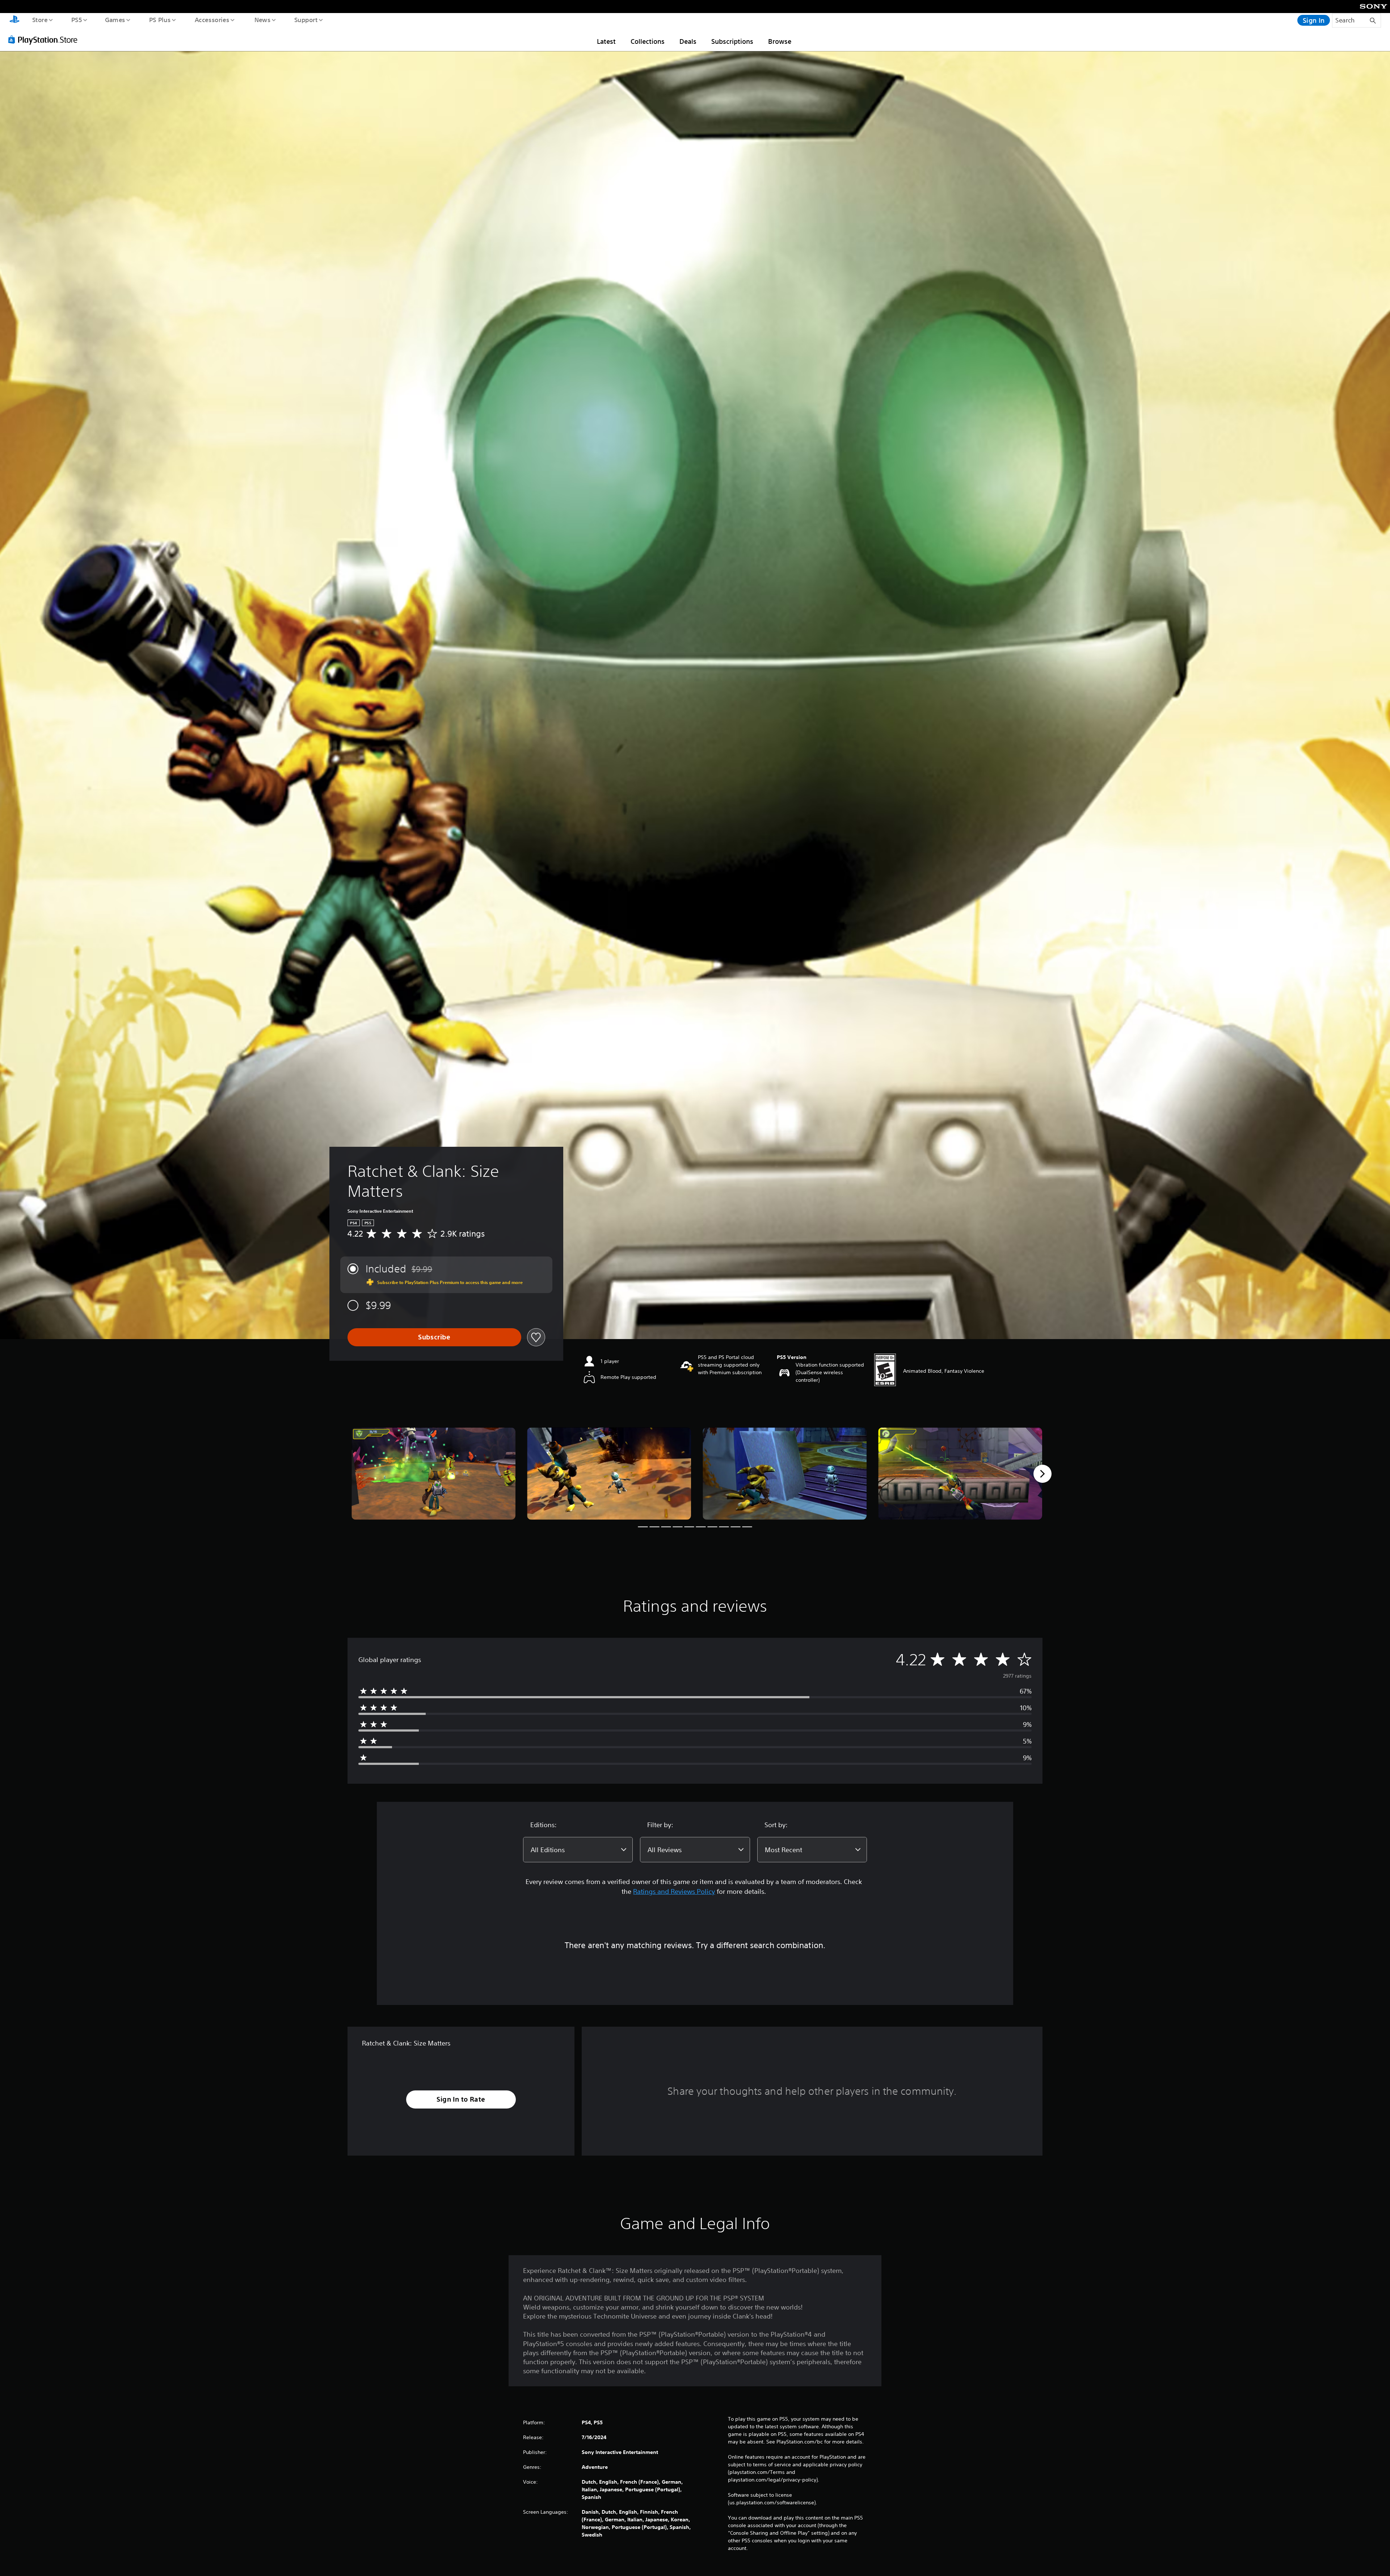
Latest (606, 41)
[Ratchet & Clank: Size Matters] (433, 1474)
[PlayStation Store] (45, 39)
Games (115, 20)
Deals (688, 41)
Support (306, 20)
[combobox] (578, 1850)
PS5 (76, 20)
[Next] (1042, 1474)
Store (40, 20)
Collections (648, 41)
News (263, 20)
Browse (780, 41)
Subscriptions (732, 41)
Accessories (212, 20)
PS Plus (160, 20)
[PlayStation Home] (14, 20)
